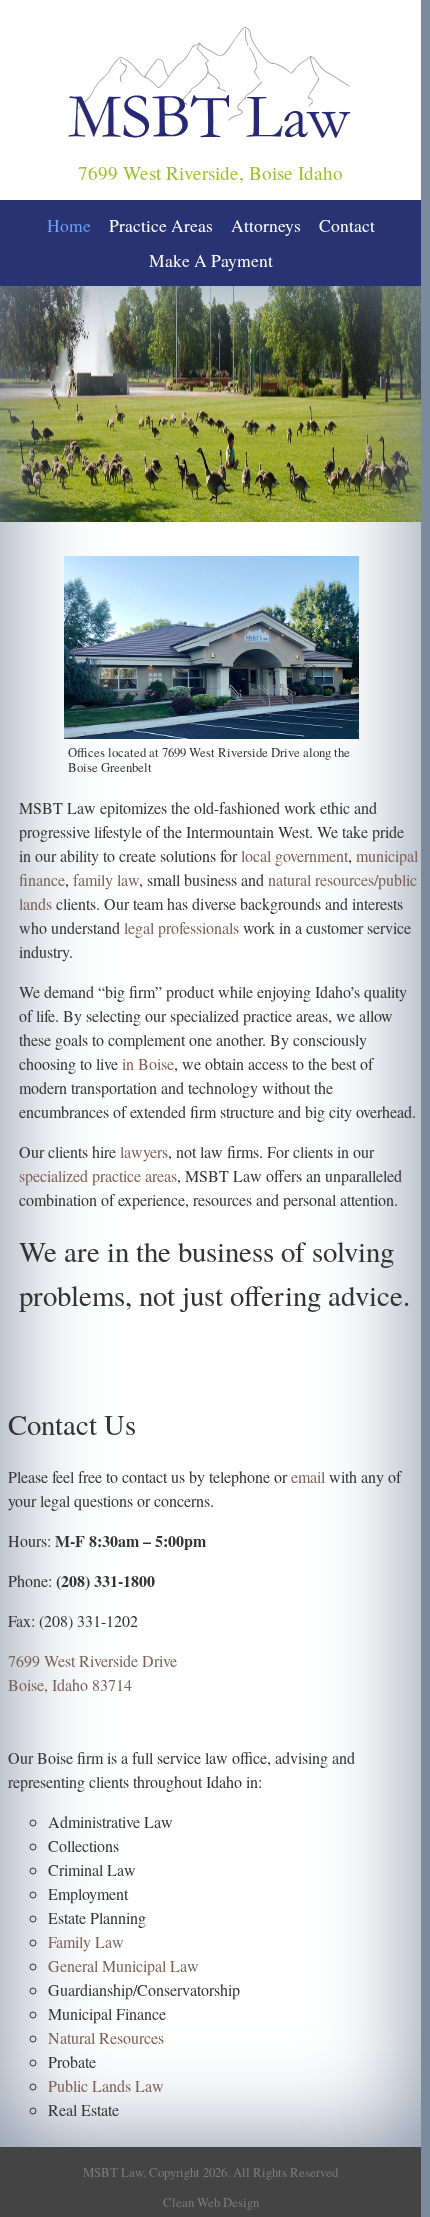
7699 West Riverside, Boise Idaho (210, 172)
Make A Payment (211, 260)
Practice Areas (161, 225)
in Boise (148, 1063)
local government (294, 855)
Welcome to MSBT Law (219, 523)
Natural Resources (106, 2037)
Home (69, 225)
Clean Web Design (211, 2202)
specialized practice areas (98, 1175)
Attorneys (266, 225)
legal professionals (181, 927)
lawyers (144, 1151)
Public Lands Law (106, 2085)
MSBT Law (82, 15)
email (308, 1476)
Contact (347, 225)
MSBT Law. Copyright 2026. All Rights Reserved (210, 2172)
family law (106, 879)
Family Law (86, 1941)
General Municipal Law (123, 1965)
